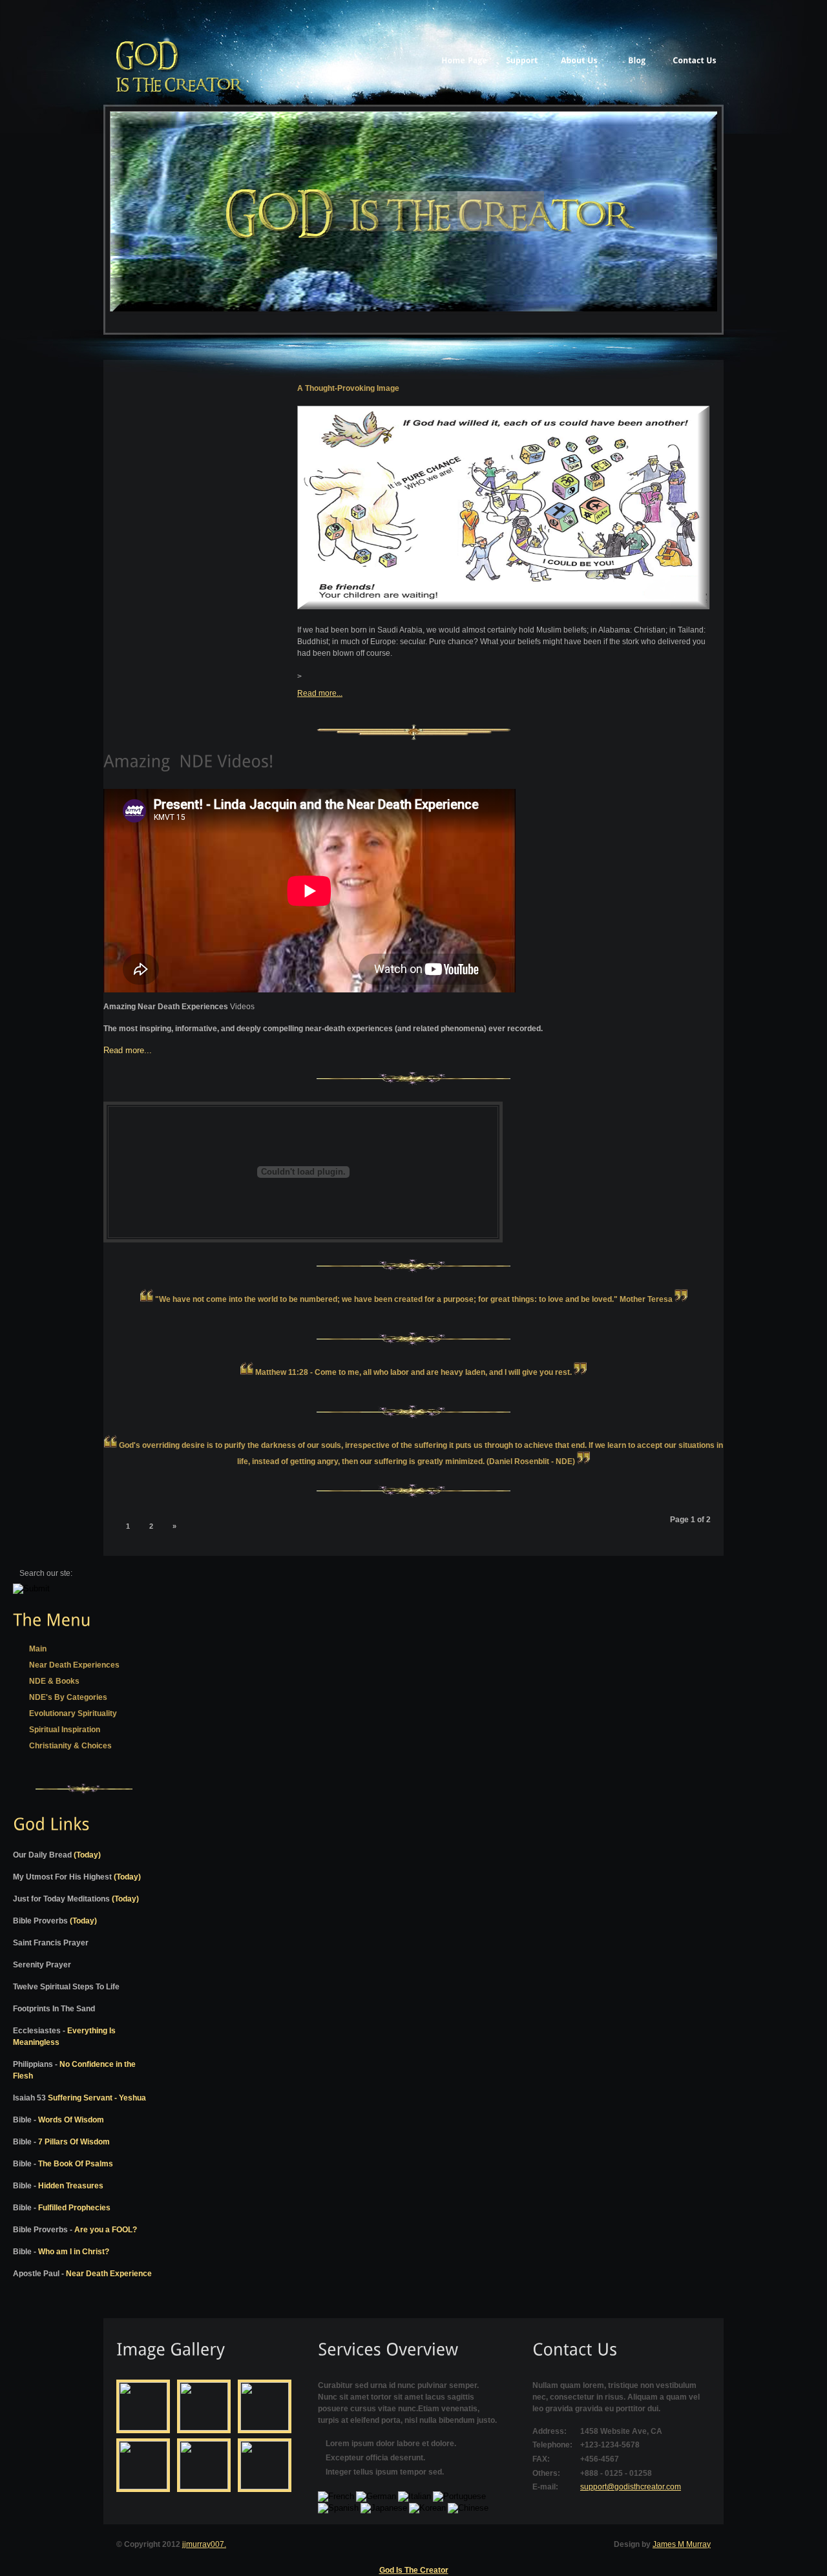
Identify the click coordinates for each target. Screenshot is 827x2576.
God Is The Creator (414, 2570)
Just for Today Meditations (76, 1899)
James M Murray (682, 2544)
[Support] (522, 58)
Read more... (320, 693)
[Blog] (637, 58)
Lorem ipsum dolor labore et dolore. (391, 2444)
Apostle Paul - (82, 2274)
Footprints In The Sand (54, 2009)
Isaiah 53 (79, 2098)
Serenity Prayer (42, 1965)
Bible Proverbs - (75, 2230)
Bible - (58, 2120)
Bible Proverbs (55, 1921)
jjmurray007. (204, 2544)
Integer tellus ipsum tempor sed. (385, 2472)
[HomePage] (464, 58)
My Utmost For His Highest (77, 1877)
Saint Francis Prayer (51, 1943)
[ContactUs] (694, 58)
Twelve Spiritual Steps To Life (66, 1987)
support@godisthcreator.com (631, 2487)
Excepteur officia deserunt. (375, 2458)
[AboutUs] (579, 58)
